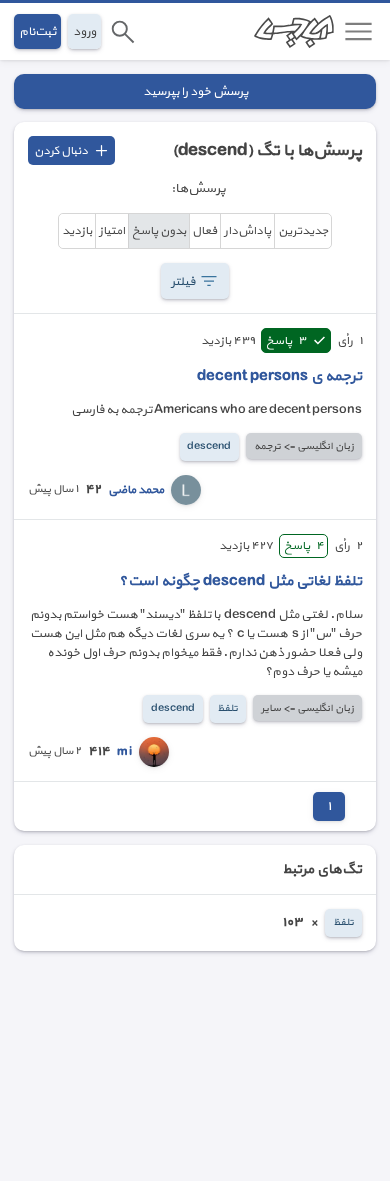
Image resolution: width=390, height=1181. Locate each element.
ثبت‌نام (37, 31)
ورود (84, 31)
